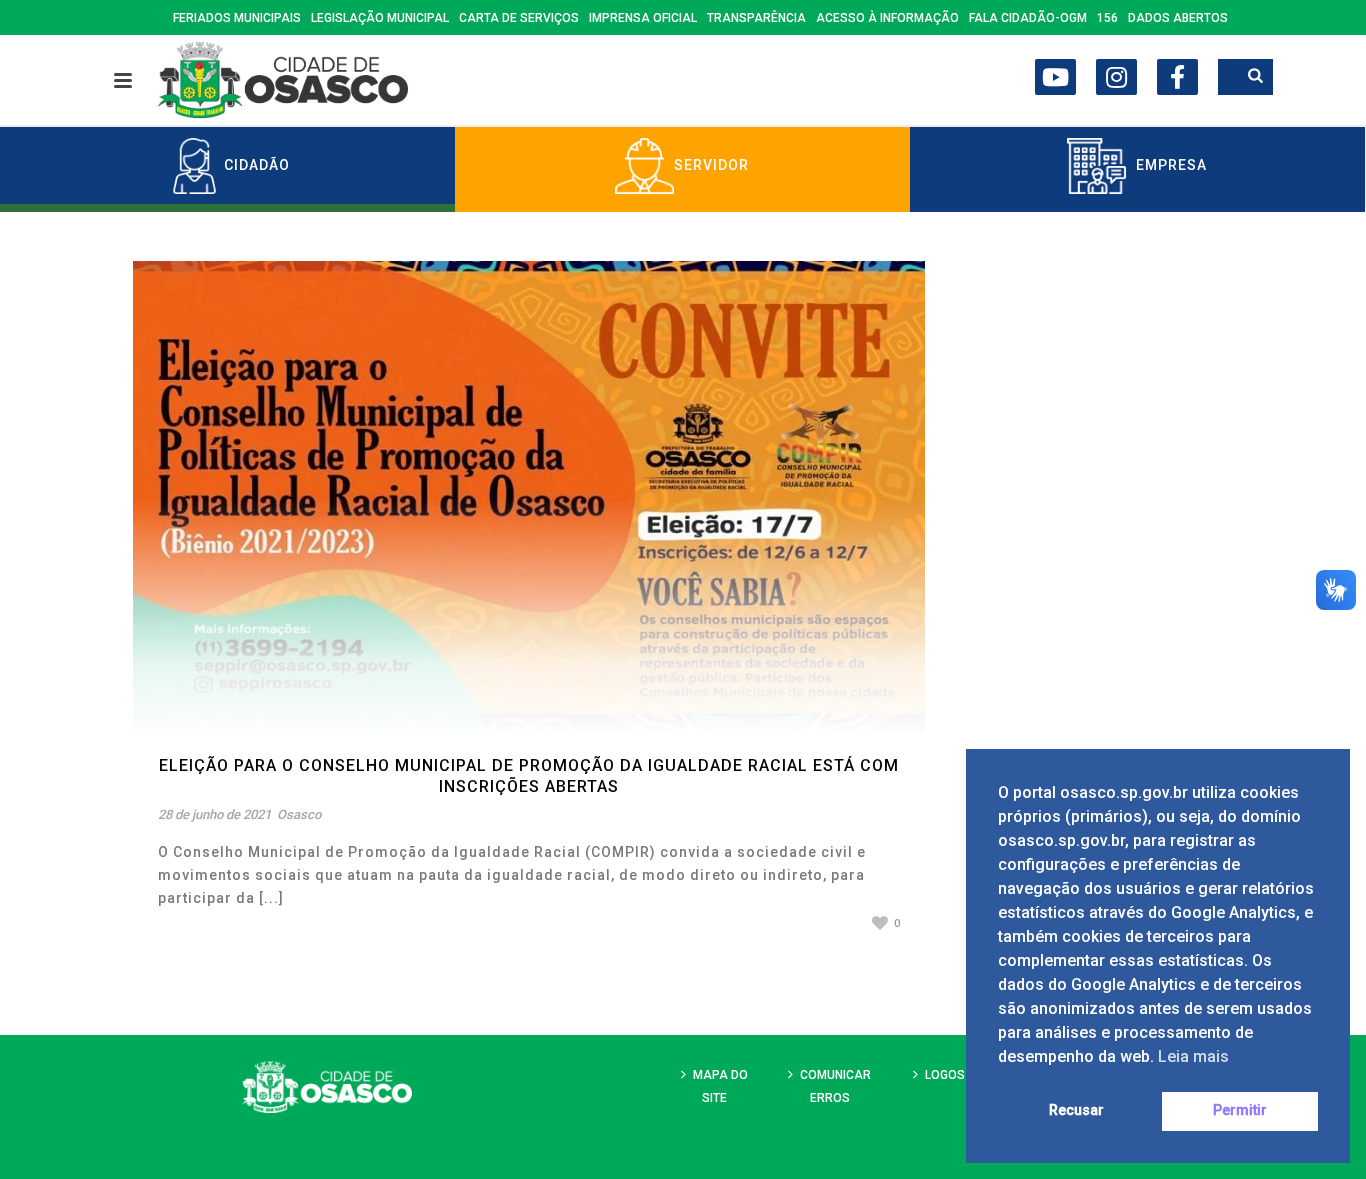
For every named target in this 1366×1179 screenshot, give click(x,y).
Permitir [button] (1240, 1110)
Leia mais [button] (1193, 1056)
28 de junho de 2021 (214, 814)
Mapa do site (720, 1086)
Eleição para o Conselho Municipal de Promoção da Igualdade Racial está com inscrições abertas (529, 776)
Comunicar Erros (835, 1086)
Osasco (299, 814)
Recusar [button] (1076, 1110)
